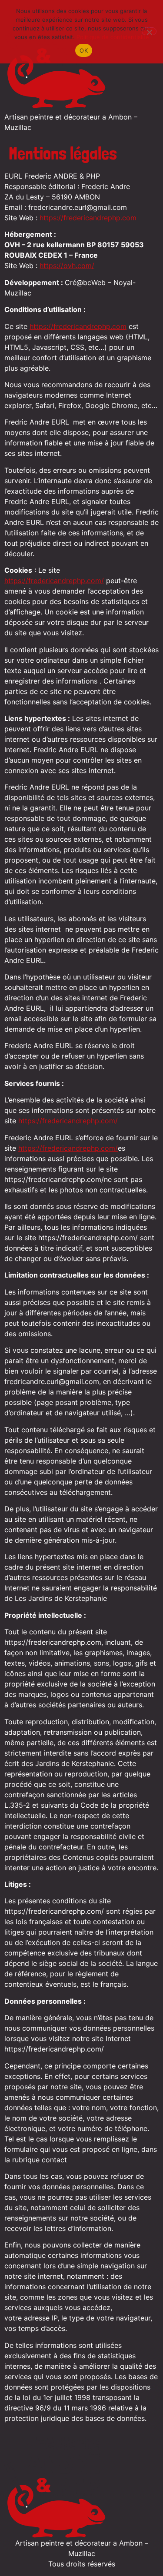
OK (84, 50)
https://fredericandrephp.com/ (54, 581)
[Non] (149, 31)
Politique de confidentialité (113, 37)
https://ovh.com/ (67, 266)
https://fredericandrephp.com (88, 218)
